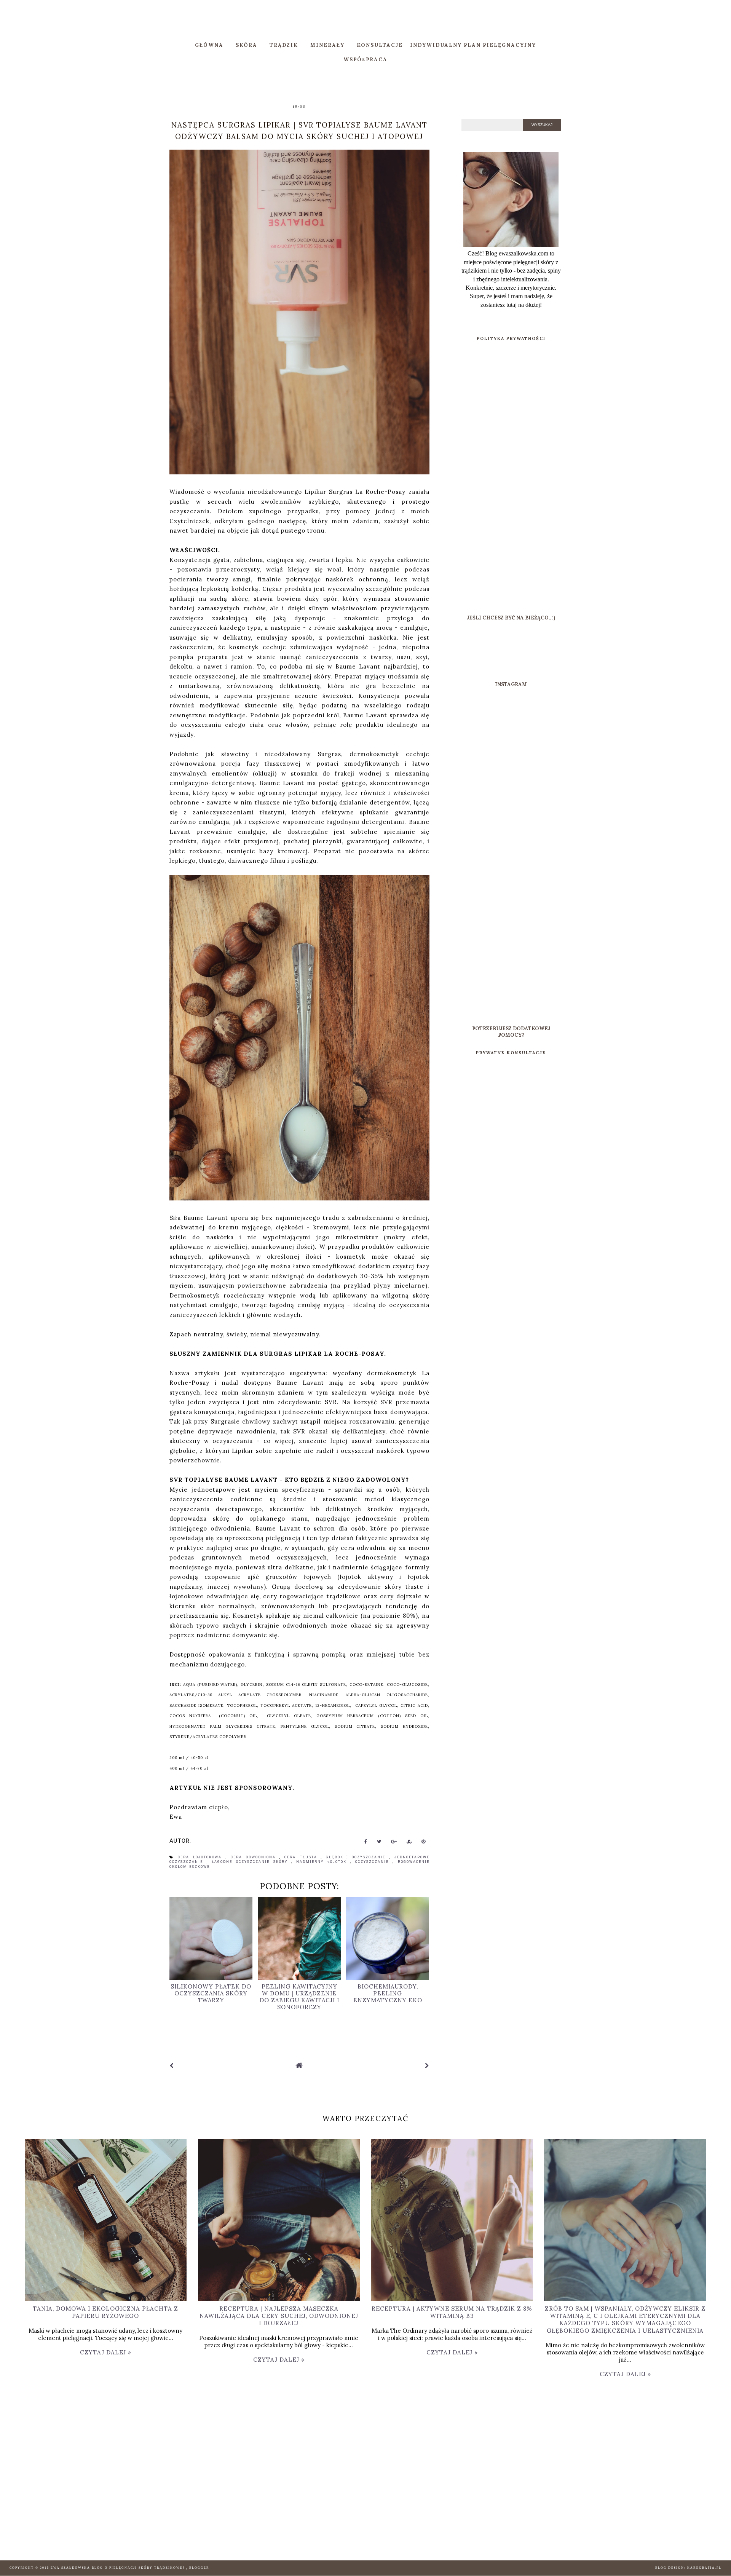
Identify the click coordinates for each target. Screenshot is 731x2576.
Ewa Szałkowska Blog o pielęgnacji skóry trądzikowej (118, 2568)
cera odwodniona (255, 1857)
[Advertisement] (511, 481)
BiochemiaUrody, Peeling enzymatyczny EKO (388, 1993)
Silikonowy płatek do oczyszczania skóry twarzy (211, 1993)
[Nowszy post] (172, 2066)
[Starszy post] (427, 2066)
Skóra (247, 45)
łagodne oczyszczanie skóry (251, 1862)
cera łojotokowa (202, 1857)
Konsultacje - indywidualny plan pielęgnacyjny (446, 45)
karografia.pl (704, 2568)
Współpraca (365, 60)
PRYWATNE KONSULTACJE (511, 1053)
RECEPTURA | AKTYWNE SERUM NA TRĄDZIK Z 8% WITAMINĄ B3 (452, 2312)
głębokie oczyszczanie (358, 1857)
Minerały (327, 45)
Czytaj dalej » (106, 2352)
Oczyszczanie (374, 1862)
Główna (209, 45)
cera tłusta (302, 1857)
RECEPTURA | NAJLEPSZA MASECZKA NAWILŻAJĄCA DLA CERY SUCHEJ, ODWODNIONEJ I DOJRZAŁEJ (279, 2316)
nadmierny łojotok (323, 1862)
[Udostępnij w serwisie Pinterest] (424, 1843)
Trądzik (284, 45)
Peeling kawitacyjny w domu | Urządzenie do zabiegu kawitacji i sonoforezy (299, 1997)
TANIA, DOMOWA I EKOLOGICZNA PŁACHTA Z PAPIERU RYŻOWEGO (105, 2312)
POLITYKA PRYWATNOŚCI (511, 338)
